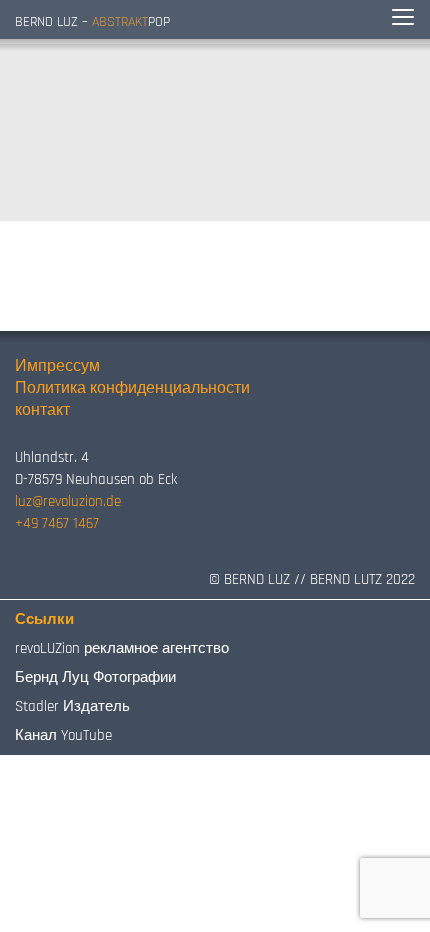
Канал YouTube (63, 735)
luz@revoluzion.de (68, 501)
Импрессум (57, 366)
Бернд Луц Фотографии (95, 677)
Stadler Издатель (72, 706)
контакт (42, 410)
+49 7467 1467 (57, 523)
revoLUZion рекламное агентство (122, 648)
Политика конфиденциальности (132, 388)
